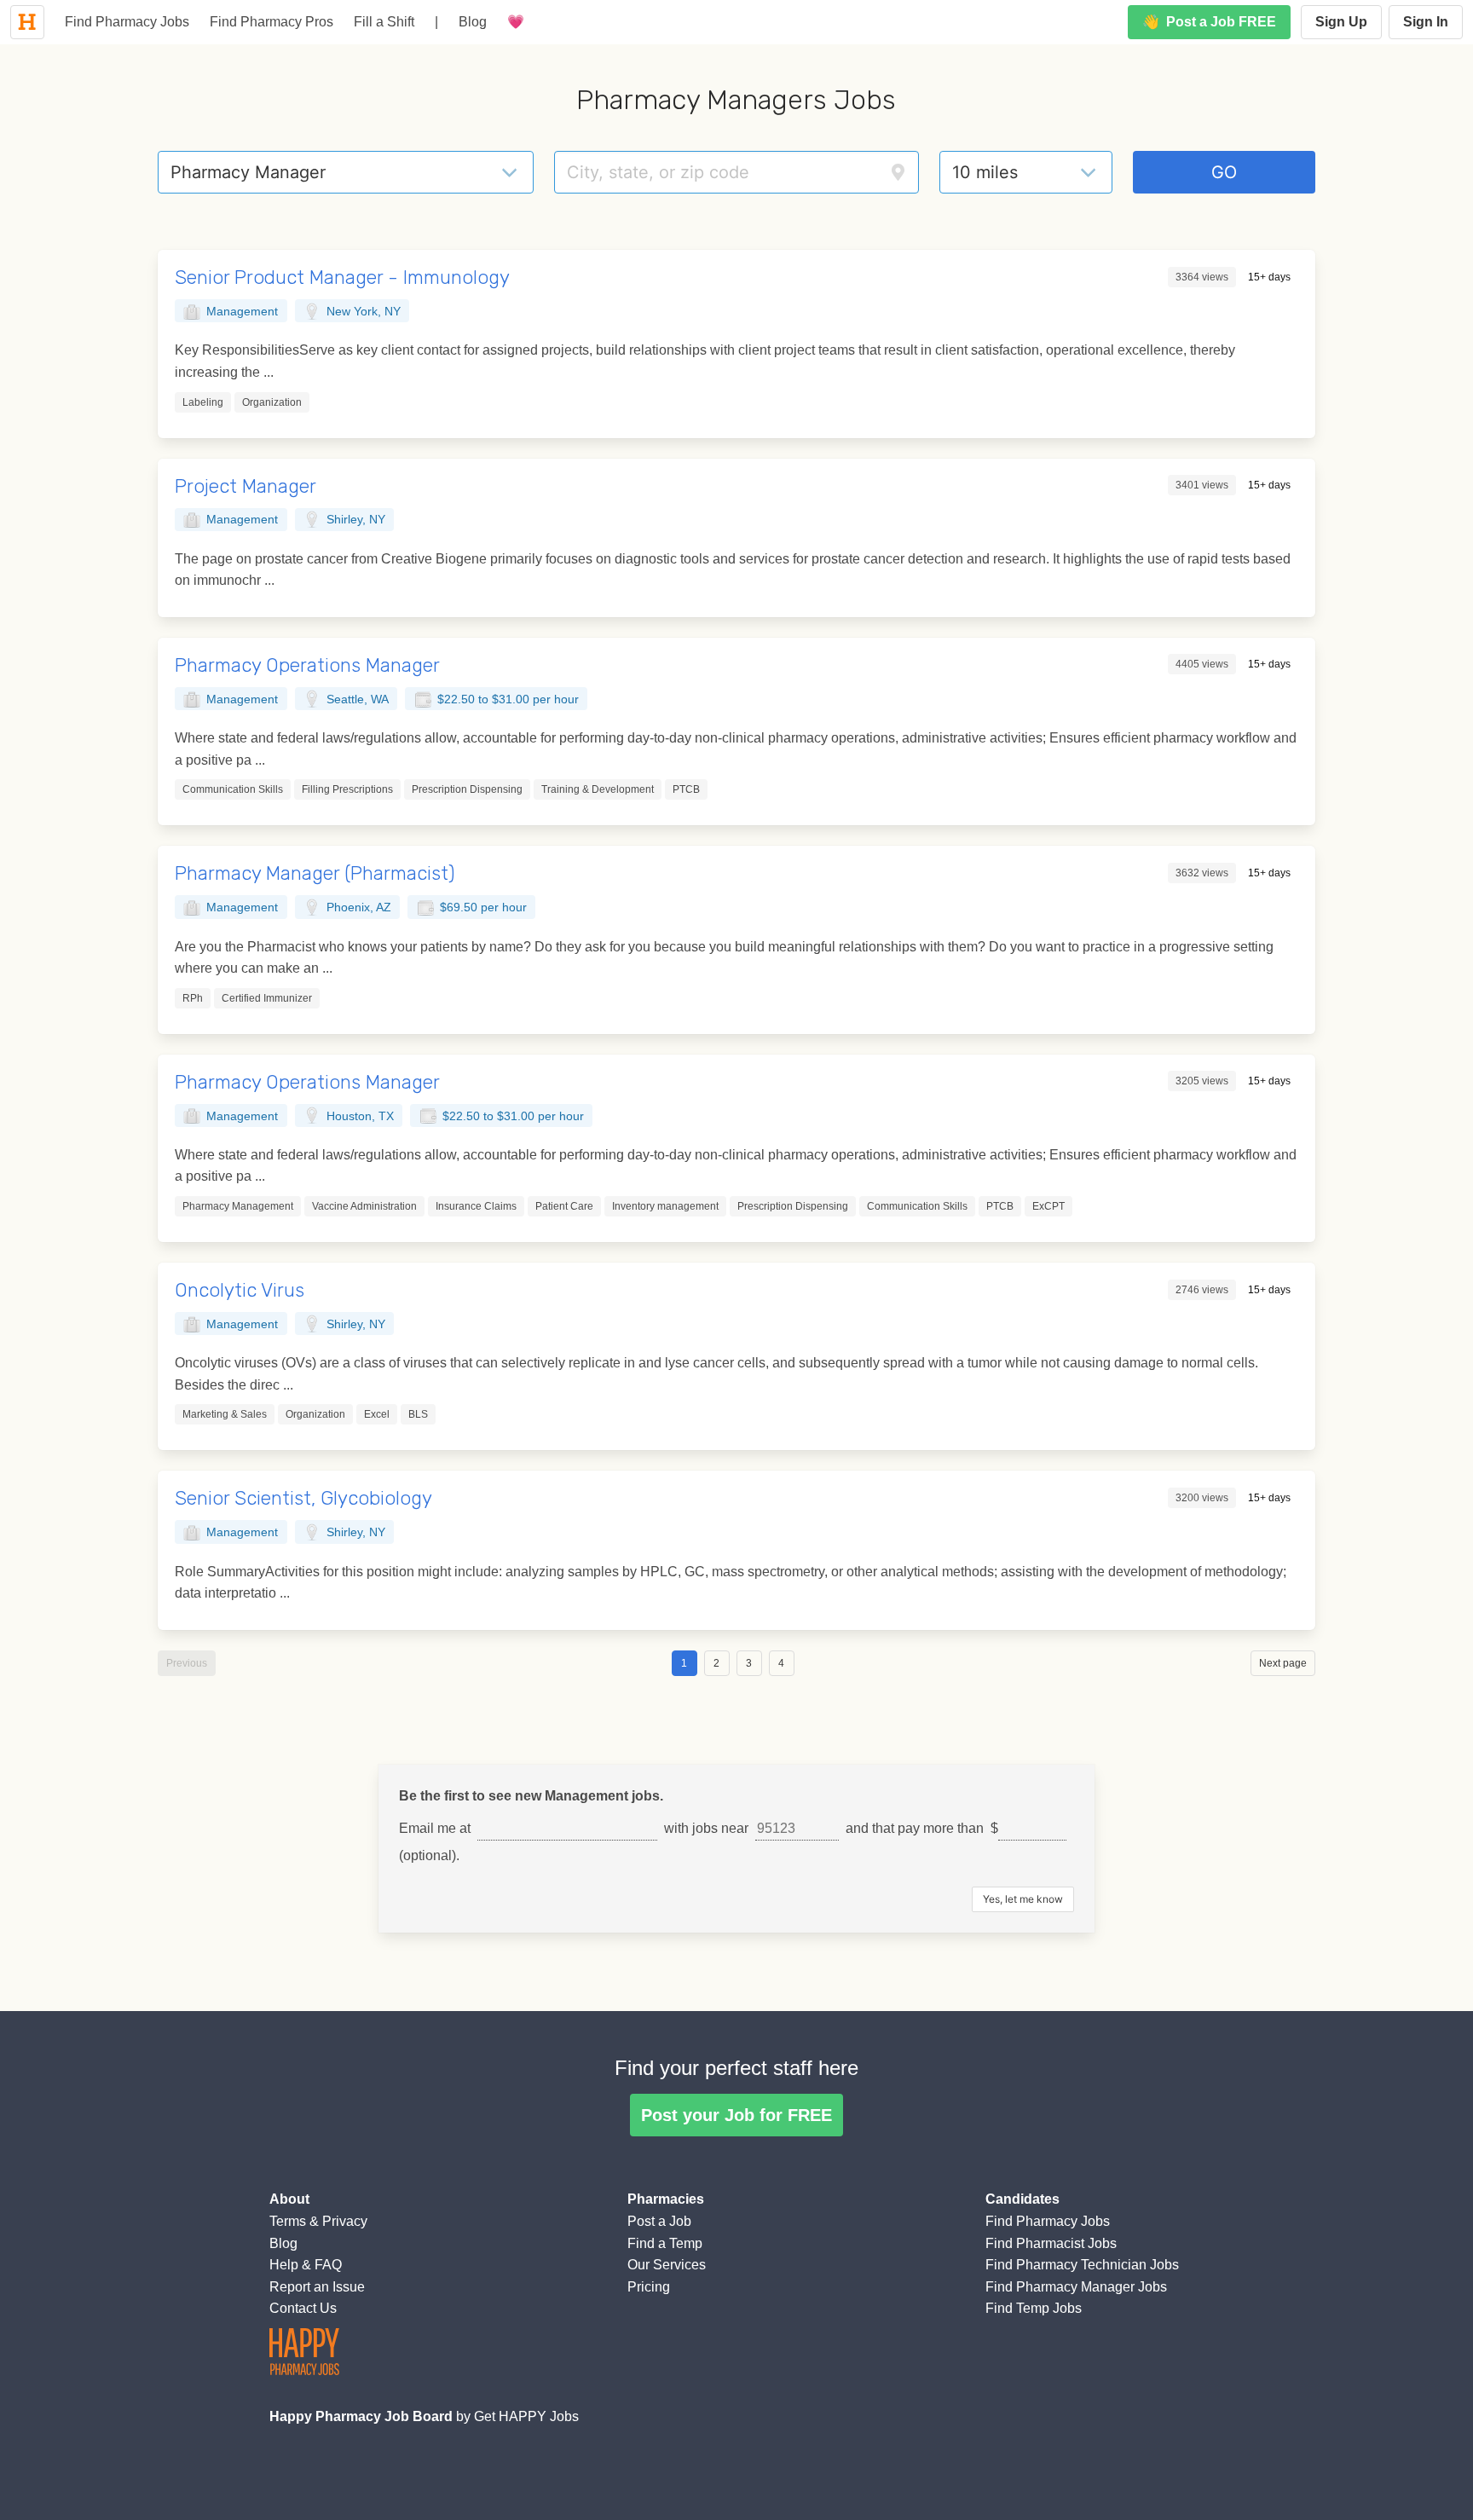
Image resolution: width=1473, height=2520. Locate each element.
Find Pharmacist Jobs (1051, 2243)
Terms (288, 2221)
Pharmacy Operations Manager (307, 665)
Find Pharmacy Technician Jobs (1082, 2265)
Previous (187, 1663)
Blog (473, 22)
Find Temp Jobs (1034, 2308)
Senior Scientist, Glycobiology (303, 1498)
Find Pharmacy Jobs (127, 22)
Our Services (667, 2265)
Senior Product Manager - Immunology (342, 277)
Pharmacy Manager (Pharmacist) (315, 873)
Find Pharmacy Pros (271, 22)
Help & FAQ (306, 2265)
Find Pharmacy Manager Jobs (1076, 2287)
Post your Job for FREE (736, 2115)
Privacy (345, 2221)
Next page (1283, 1663)
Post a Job (659, 2221)
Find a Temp (665, 2243)
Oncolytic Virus (240, 1290)
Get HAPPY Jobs (526, 2416)
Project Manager (245, 486)
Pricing (649, 2287)
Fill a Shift (384, 22)
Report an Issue (317, 2287)
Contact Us (303, 2308)
